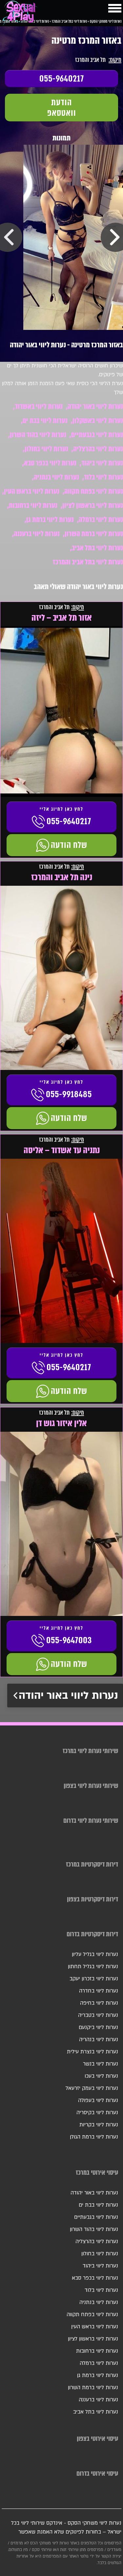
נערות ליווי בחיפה (99, 2003)
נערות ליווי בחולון (46, 449)
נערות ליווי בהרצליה (98, 449)
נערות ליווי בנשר (101, 2064)
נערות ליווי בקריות (99, 2125)
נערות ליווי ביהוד (102, 463)
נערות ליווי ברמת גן (50, 520)
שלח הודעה (69, 845)
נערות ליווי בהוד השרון (38, 435)
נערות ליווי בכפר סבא (50, 463)
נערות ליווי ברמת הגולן (94, 2137)
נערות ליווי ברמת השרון (94, 534)
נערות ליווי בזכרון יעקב (94, 1979)
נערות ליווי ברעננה (37, 534)
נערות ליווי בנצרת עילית (92, 2052)
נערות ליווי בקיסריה (97, 2113)
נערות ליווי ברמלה (101, 520)
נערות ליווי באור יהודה (95, 406)
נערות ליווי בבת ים (45, 421)
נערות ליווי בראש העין (32, 491)
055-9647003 (69, 1640)
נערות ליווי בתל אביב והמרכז (88, 562)
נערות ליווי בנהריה (99, 2040)
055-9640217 (62, 79)
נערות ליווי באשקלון (98, 421)
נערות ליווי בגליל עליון (95, 1954)
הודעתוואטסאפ (62, 108)
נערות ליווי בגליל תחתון (93, 1967)
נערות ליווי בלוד (103, 477)
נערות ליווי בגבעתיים (97, 435)
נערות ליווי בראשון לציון (93, 505)
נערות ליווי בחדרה (99, 1991)
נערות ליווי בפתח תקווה (94, 491)
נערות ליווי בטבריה (98, 2015)
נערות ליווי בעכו (101, 2076)
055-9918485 (69, 1094)
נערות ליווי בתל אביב (97, 548)
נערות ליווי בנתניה (56, 477)
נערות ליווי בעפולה (98, 2100)
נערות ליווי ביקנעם (98, 2027)
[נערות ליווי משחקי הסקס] (20, 15)
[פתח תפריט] (115, 8)
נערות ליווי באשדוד (39, 406)
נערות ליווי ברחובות (33, 505)
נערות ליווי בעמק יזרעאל (92, 2088)
